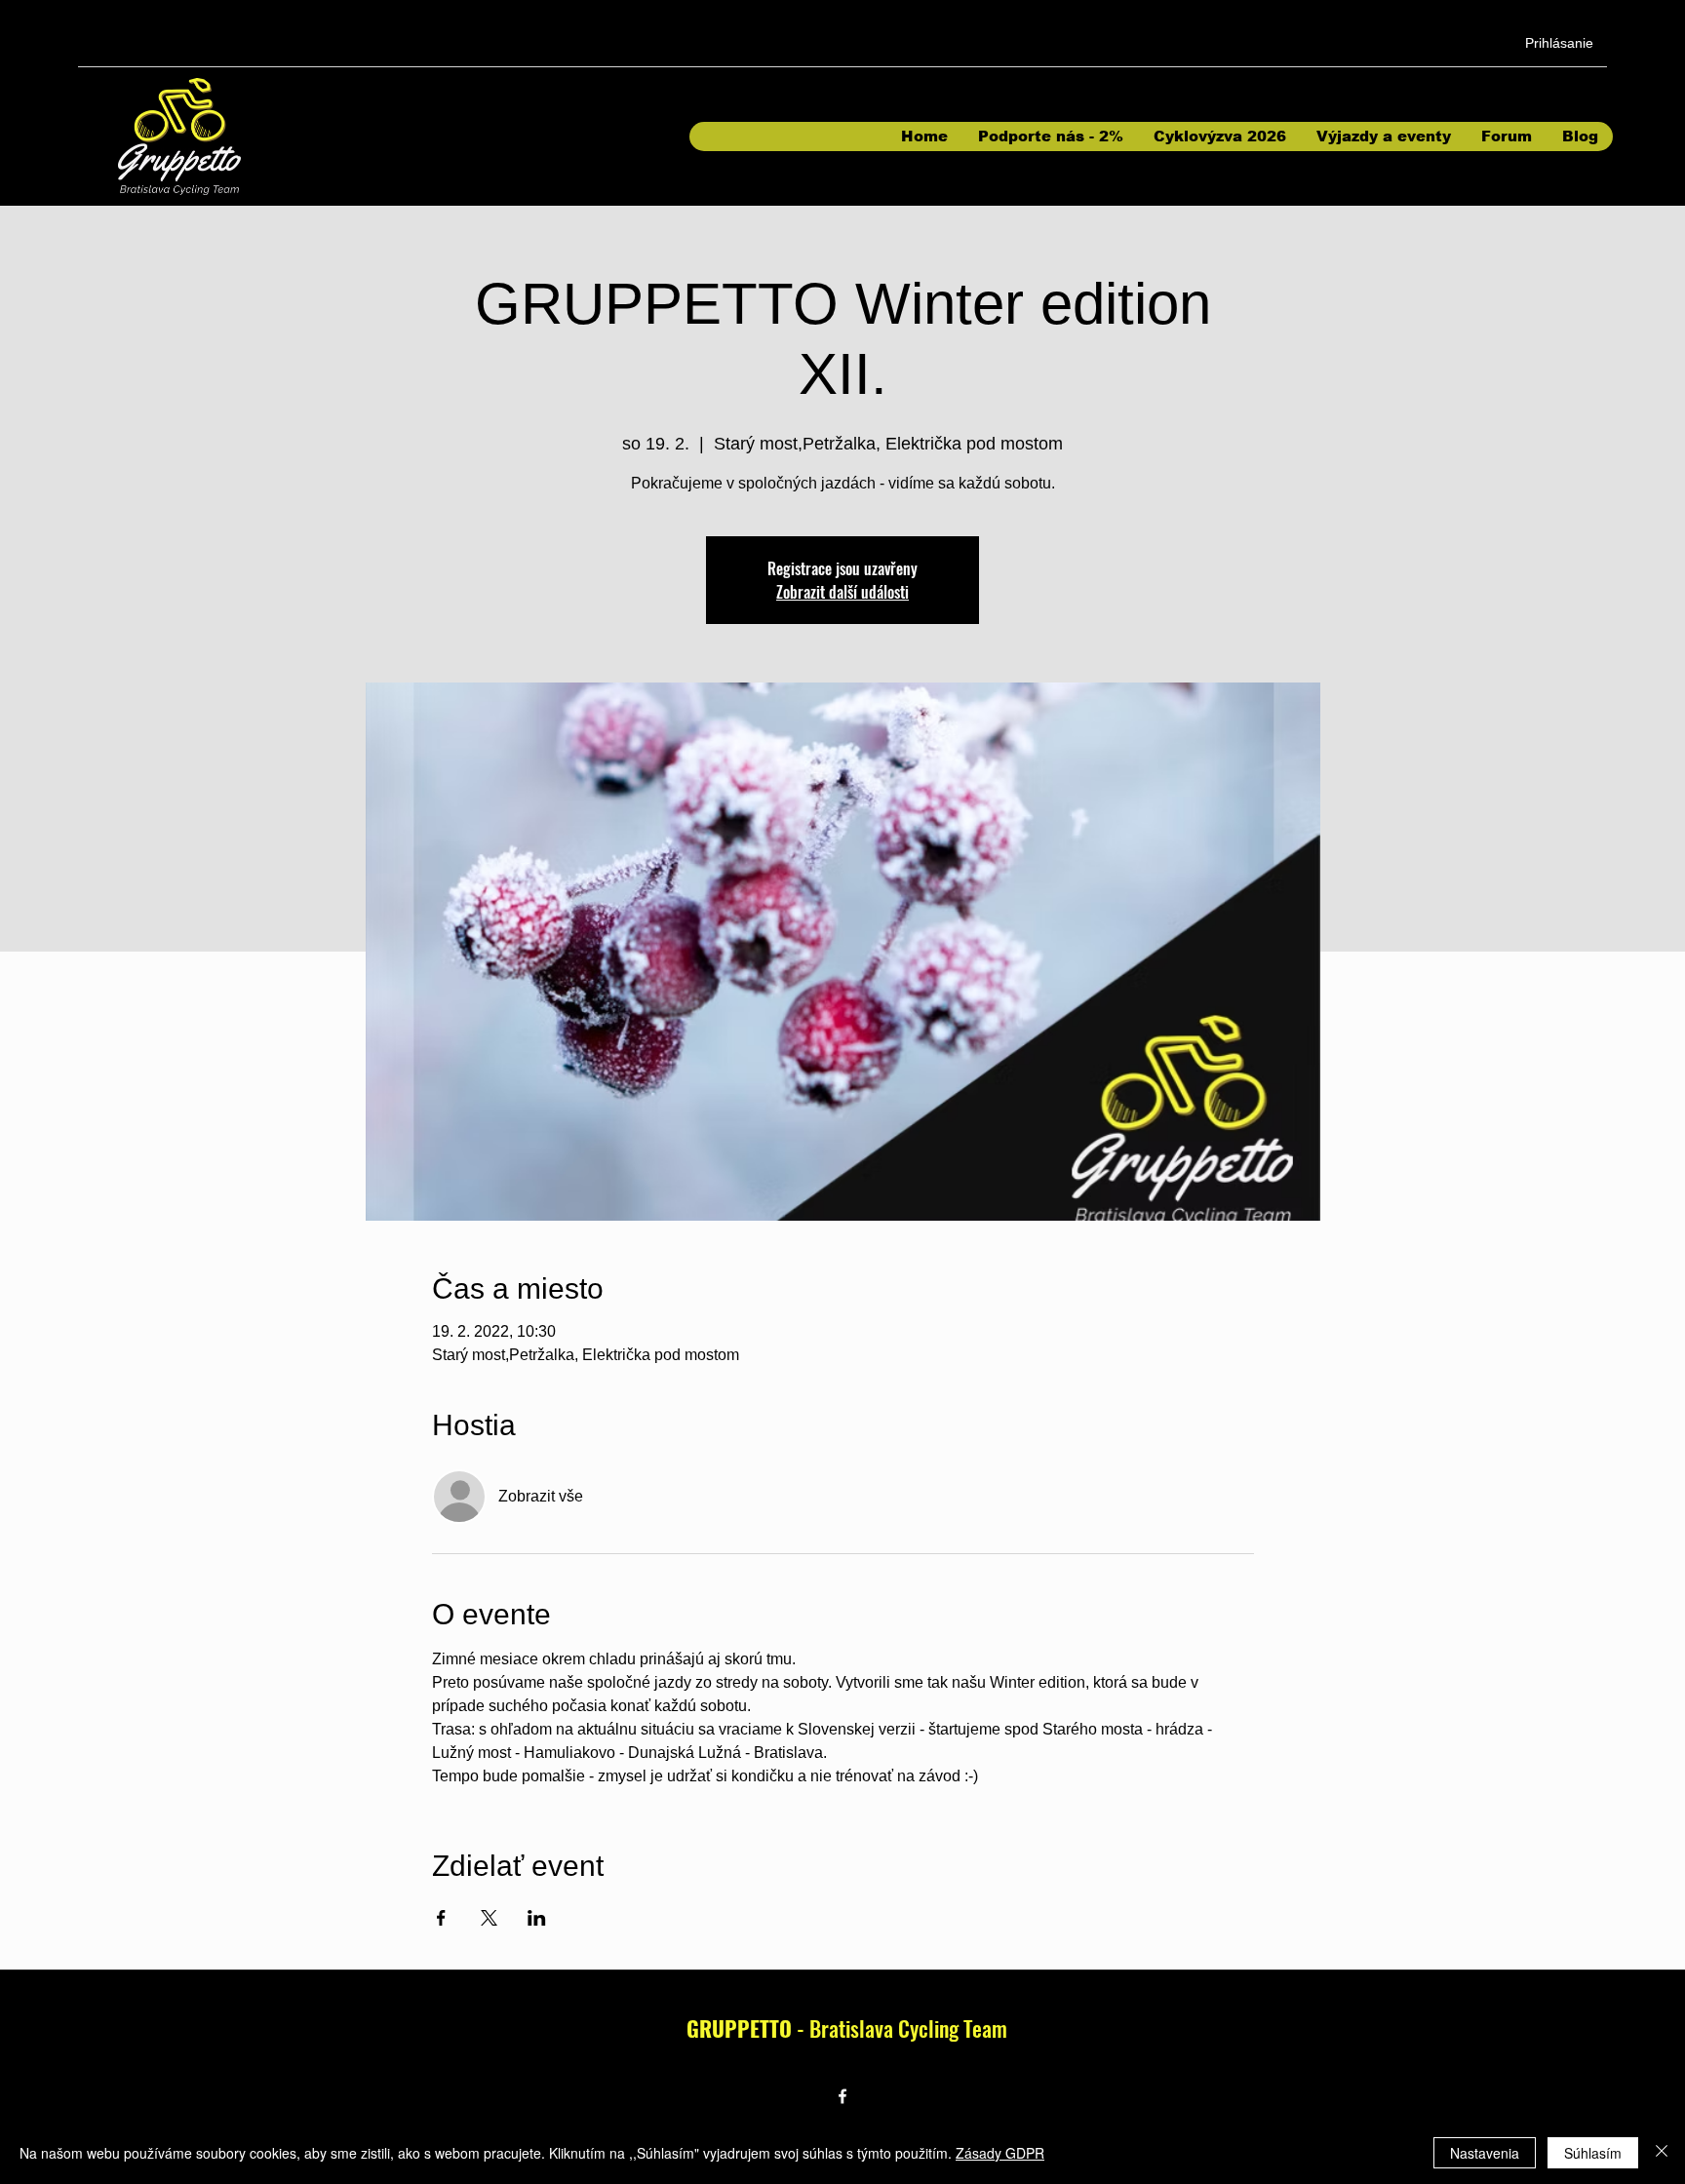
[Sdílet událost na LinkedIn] (537, 1918)
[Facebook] (842, 2096)
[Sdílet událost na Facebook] (441, 1918)
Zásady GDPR (1000, 2153)
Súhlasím (1593, 2153)
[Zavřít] (1662, 2153)
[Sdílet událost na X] (489, 1918)
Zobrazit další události (842, 592)
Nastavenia (1485, 2153)
